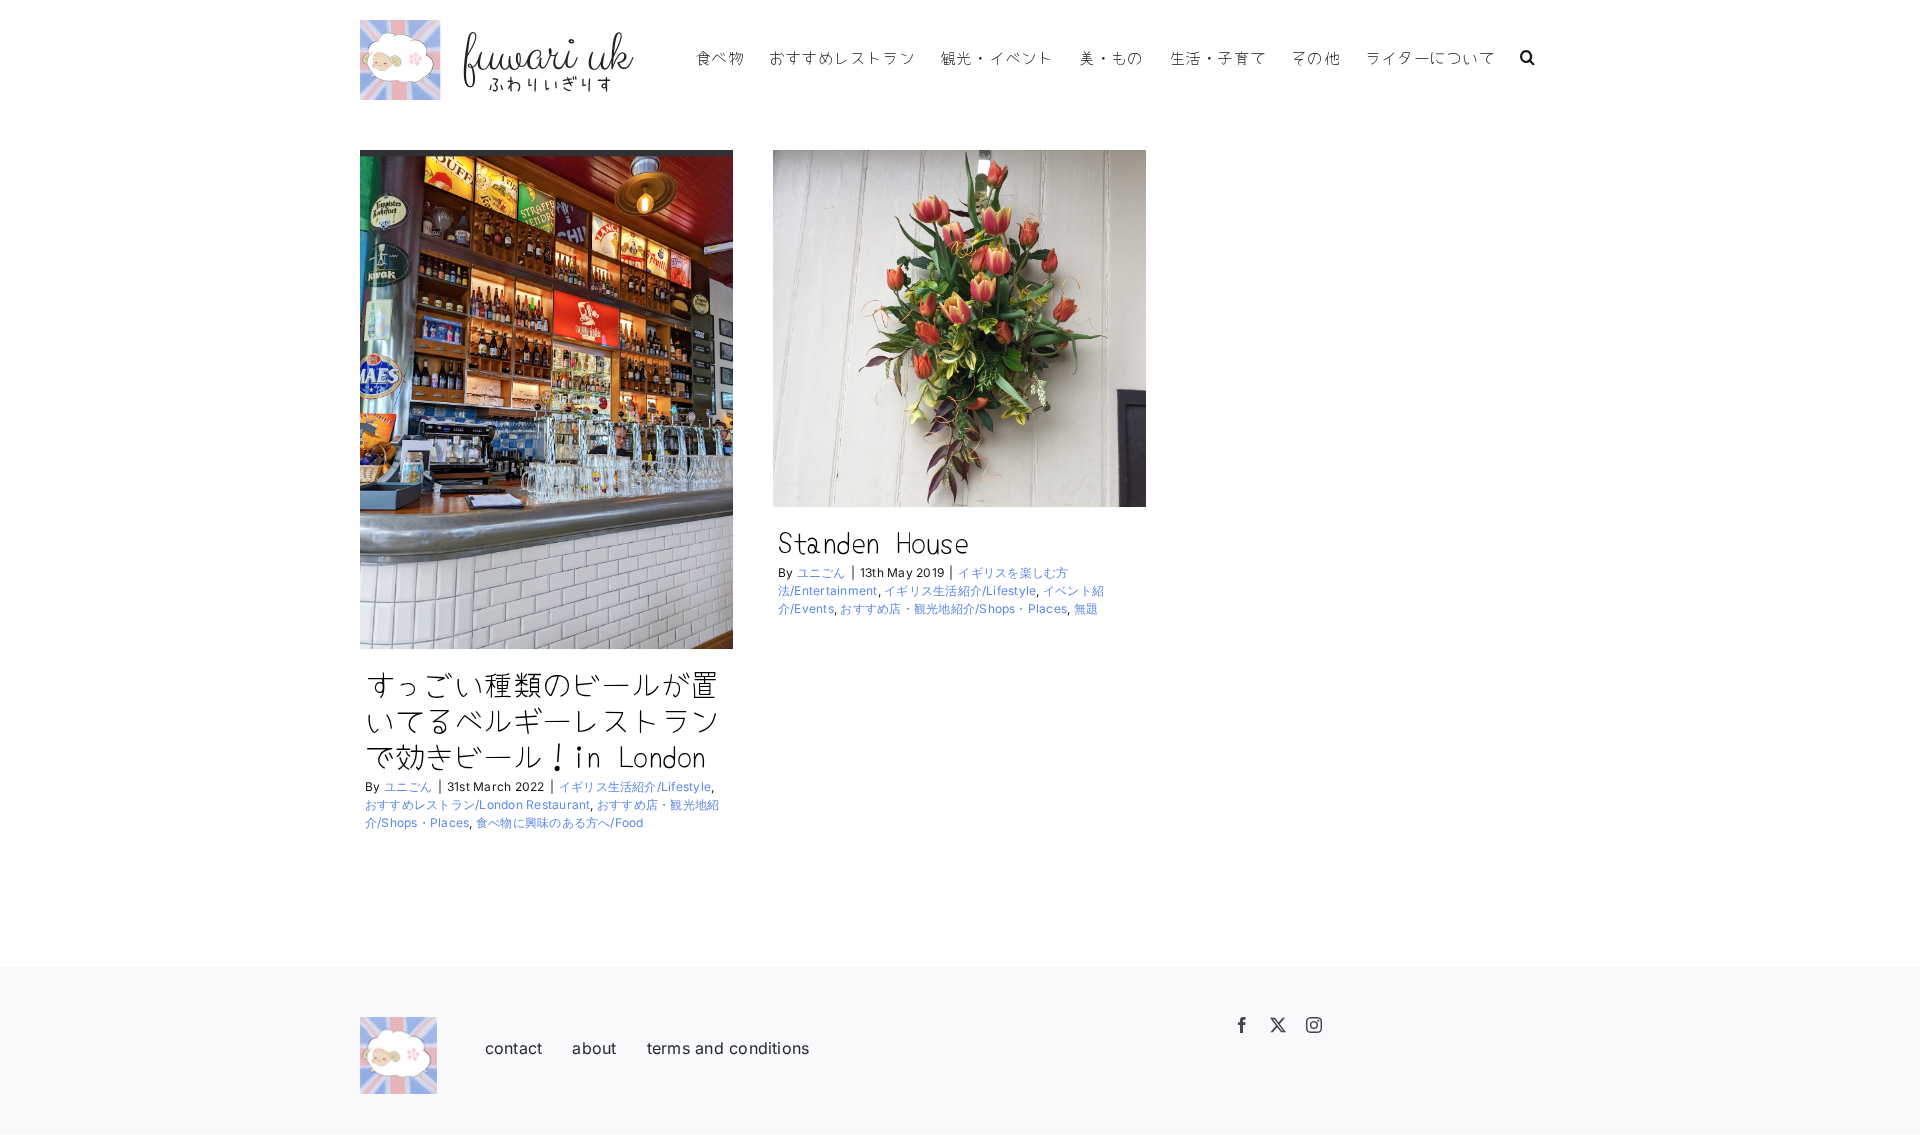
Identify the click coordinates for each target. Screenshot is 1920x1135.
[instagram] (1314, 1025)
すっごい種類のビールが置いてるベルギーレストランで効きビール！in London (542, 719)
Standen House (873, 541)
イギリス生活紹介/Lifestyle (635, 786)
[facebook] (1242, 1025)
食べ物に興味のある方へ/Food (560, 822)
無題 (1086, 608)
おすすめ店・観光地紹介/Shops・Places (953, 608)
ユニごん (408, 786)
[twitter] (1278, 1025)
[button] (1527, 55)
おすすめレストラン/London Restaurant (477, 804)
